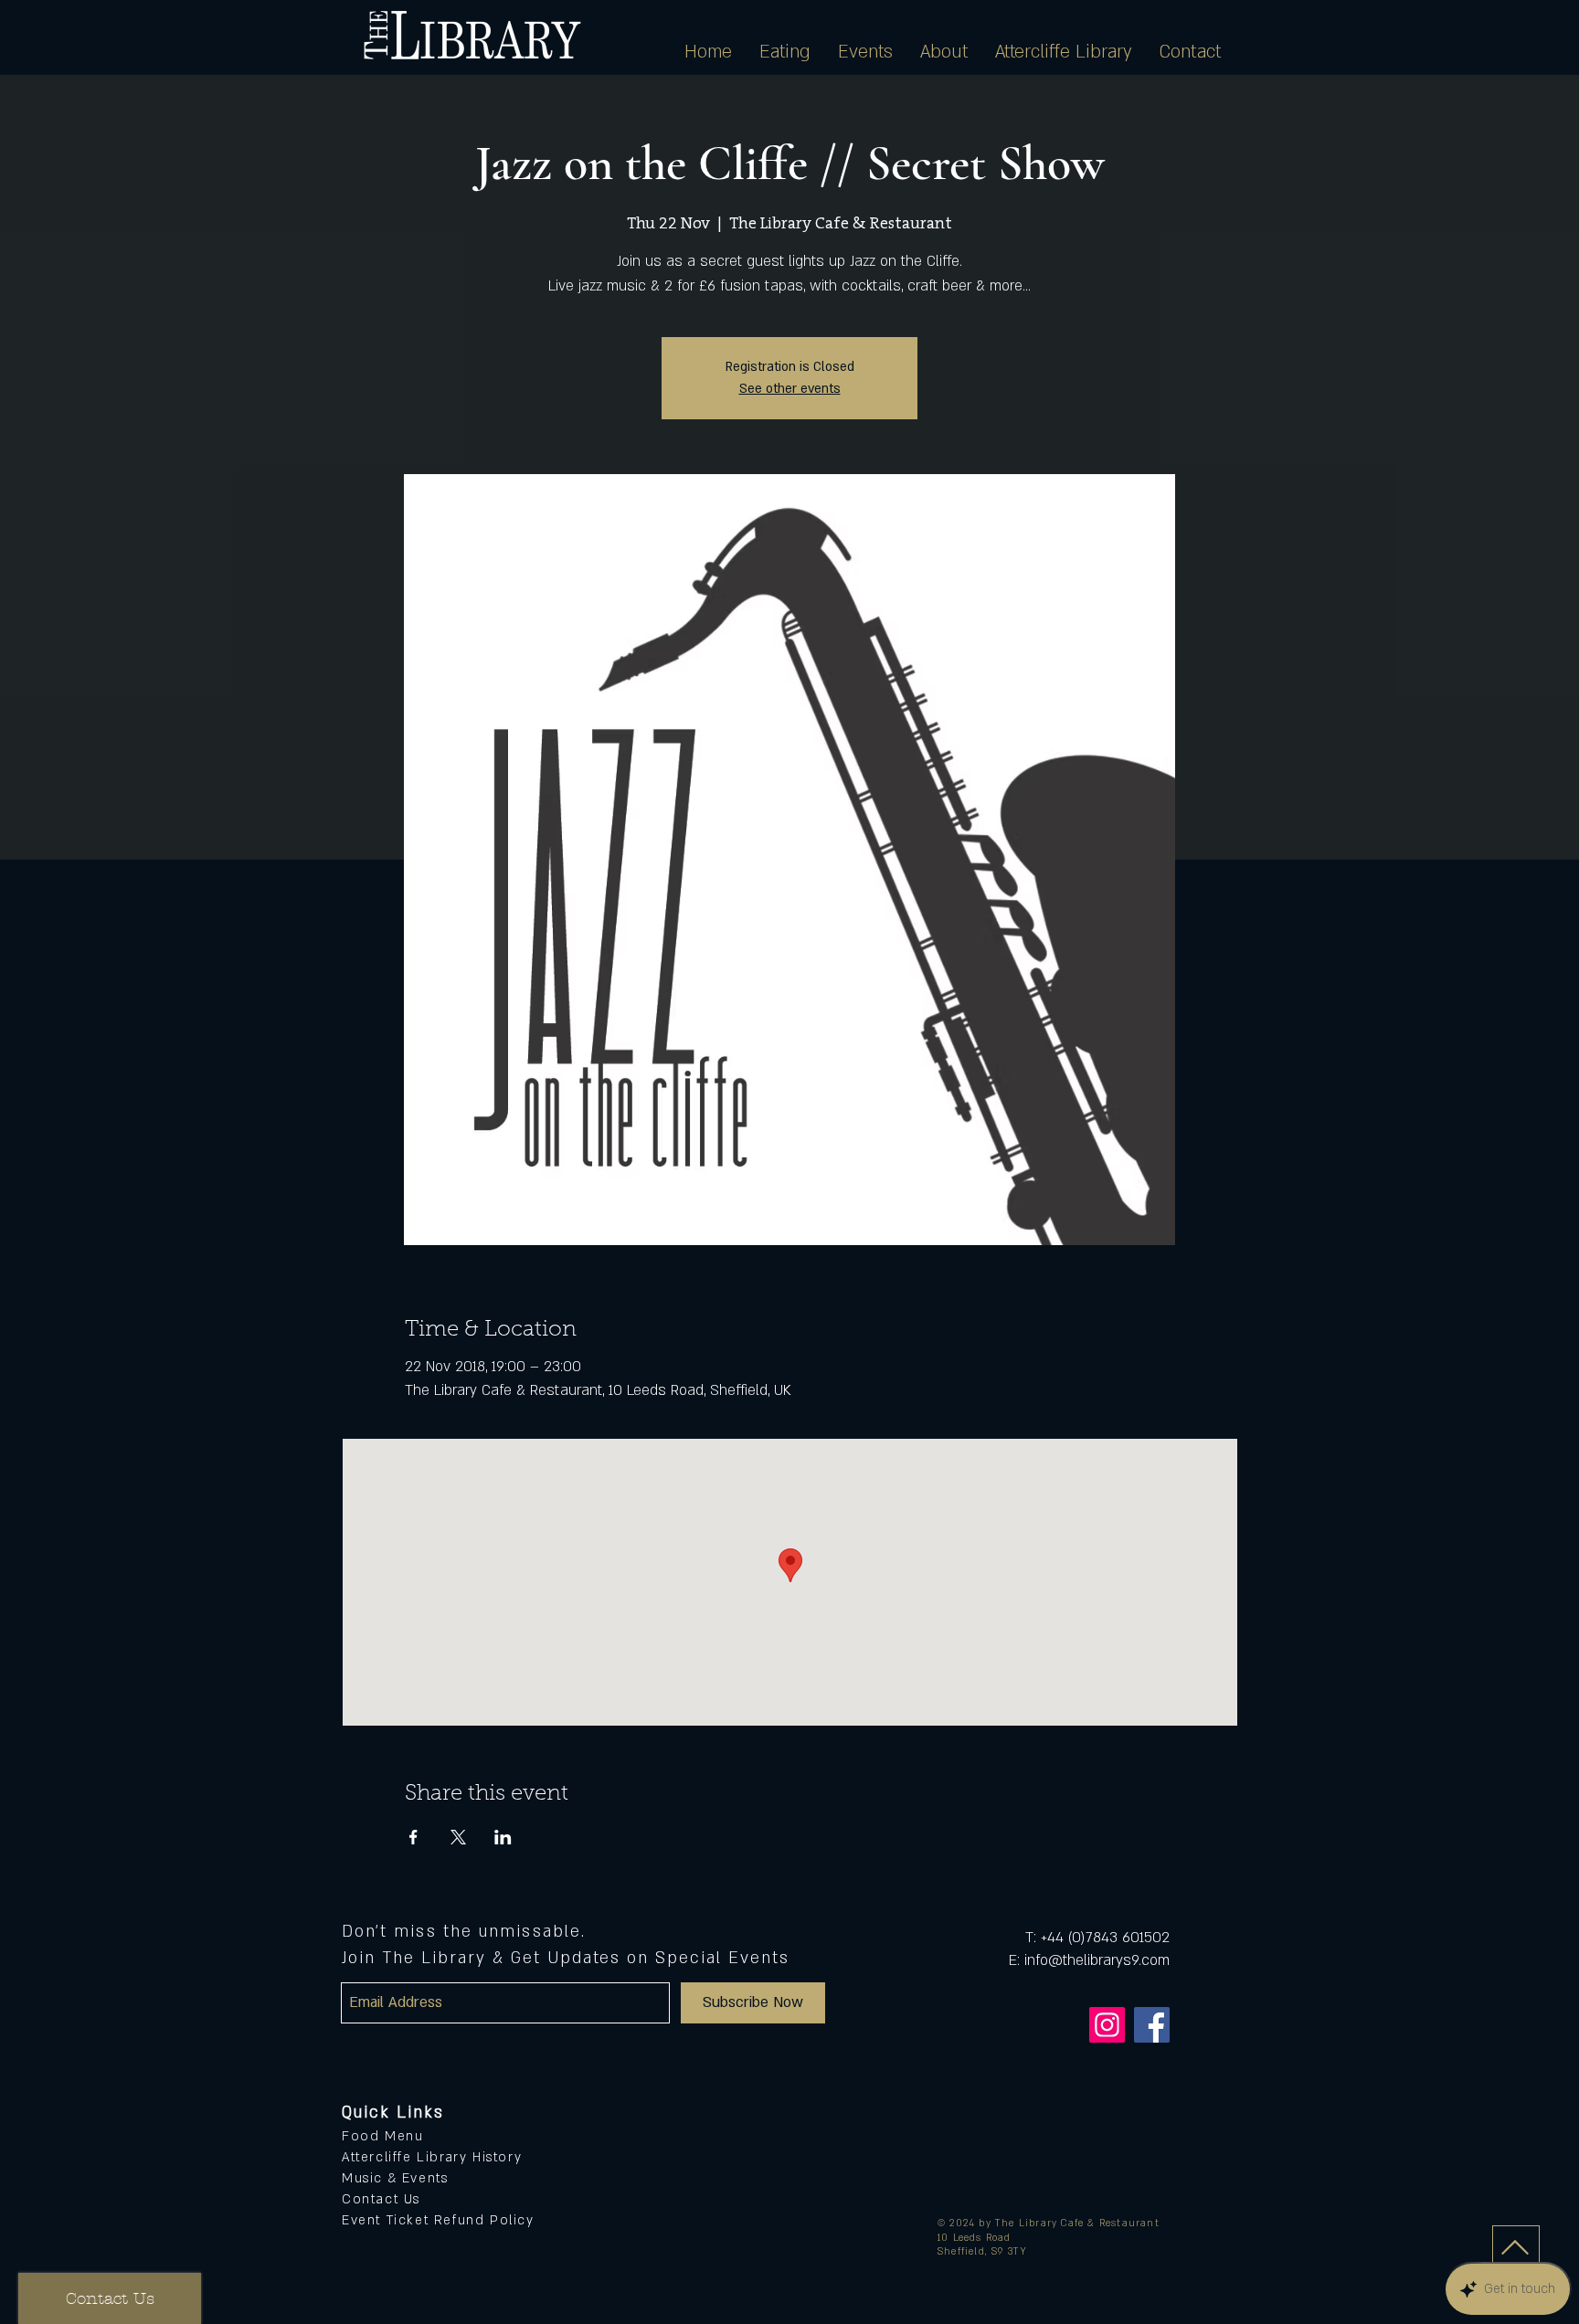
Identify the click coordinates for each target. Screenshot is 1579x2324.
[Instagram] (1107, 2025)
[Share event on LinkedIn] (503, 1837)
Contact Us (381, 2199)
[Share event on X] (458, 1837)
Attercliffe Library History (432, 2157)
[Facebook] (1152, 2025)
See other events (790, 389)
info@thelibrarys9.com (1097, 1960)
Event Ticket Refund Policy (438, 2220)
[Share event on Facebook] (413, 1837)
